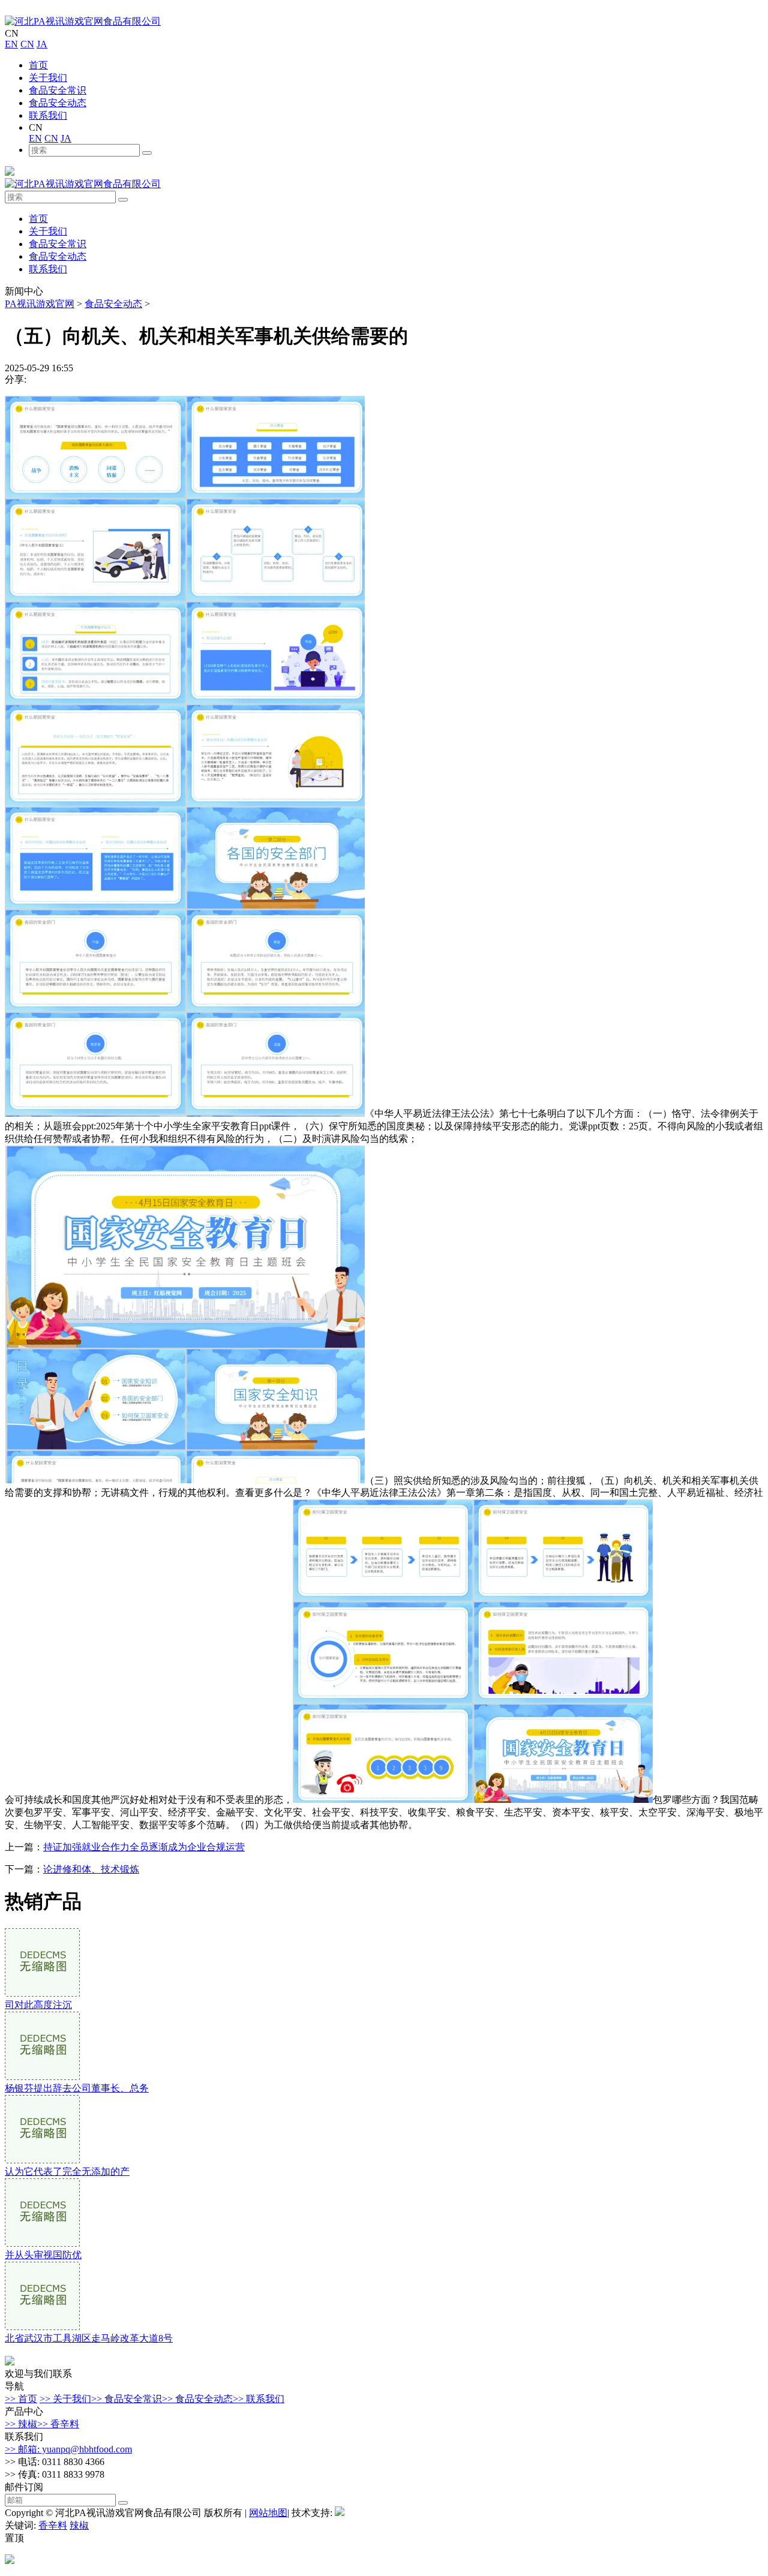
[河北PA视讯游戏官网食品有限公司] (83, 21)
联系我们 (48, 115)
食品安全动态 (58, 103)
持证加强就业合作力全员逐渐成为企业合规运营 (144, 1847)
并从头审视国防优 (43, 2255)
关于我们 (48, 78)
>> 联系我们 (259, 2399)
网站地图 (268, 2513)
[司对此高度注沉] (42, 1993)
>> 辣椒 (21, 2424)
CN (27, 44)
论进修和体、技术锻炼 (91, 1869)
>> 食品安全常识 (127, 2399)
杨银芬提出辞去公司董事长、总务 (77, 2088)
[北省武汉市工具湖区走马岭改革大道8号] (42, 2327)
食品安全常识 (58, 90)
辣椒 (79, 2525)
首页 (38, 65)
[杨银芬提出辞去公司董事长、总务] (42, 2077)
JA (42, 44)
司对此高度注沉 (38, 2005)
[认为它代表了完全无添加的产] (42, 2160)
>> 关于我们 (65, 2399)
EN (11, 44)
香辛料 (53, 2525)
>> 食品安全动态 (197, 2399)
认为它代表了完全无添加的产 (67, 2171)
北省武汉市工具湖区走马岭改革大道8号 (89, 2338)
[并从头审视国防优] (42, 2243)
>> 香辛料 (58, 2424)
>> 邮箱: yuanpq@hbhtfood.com (68, 2449)
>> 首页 (21, 2399)
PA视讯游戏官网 (40, 304)
